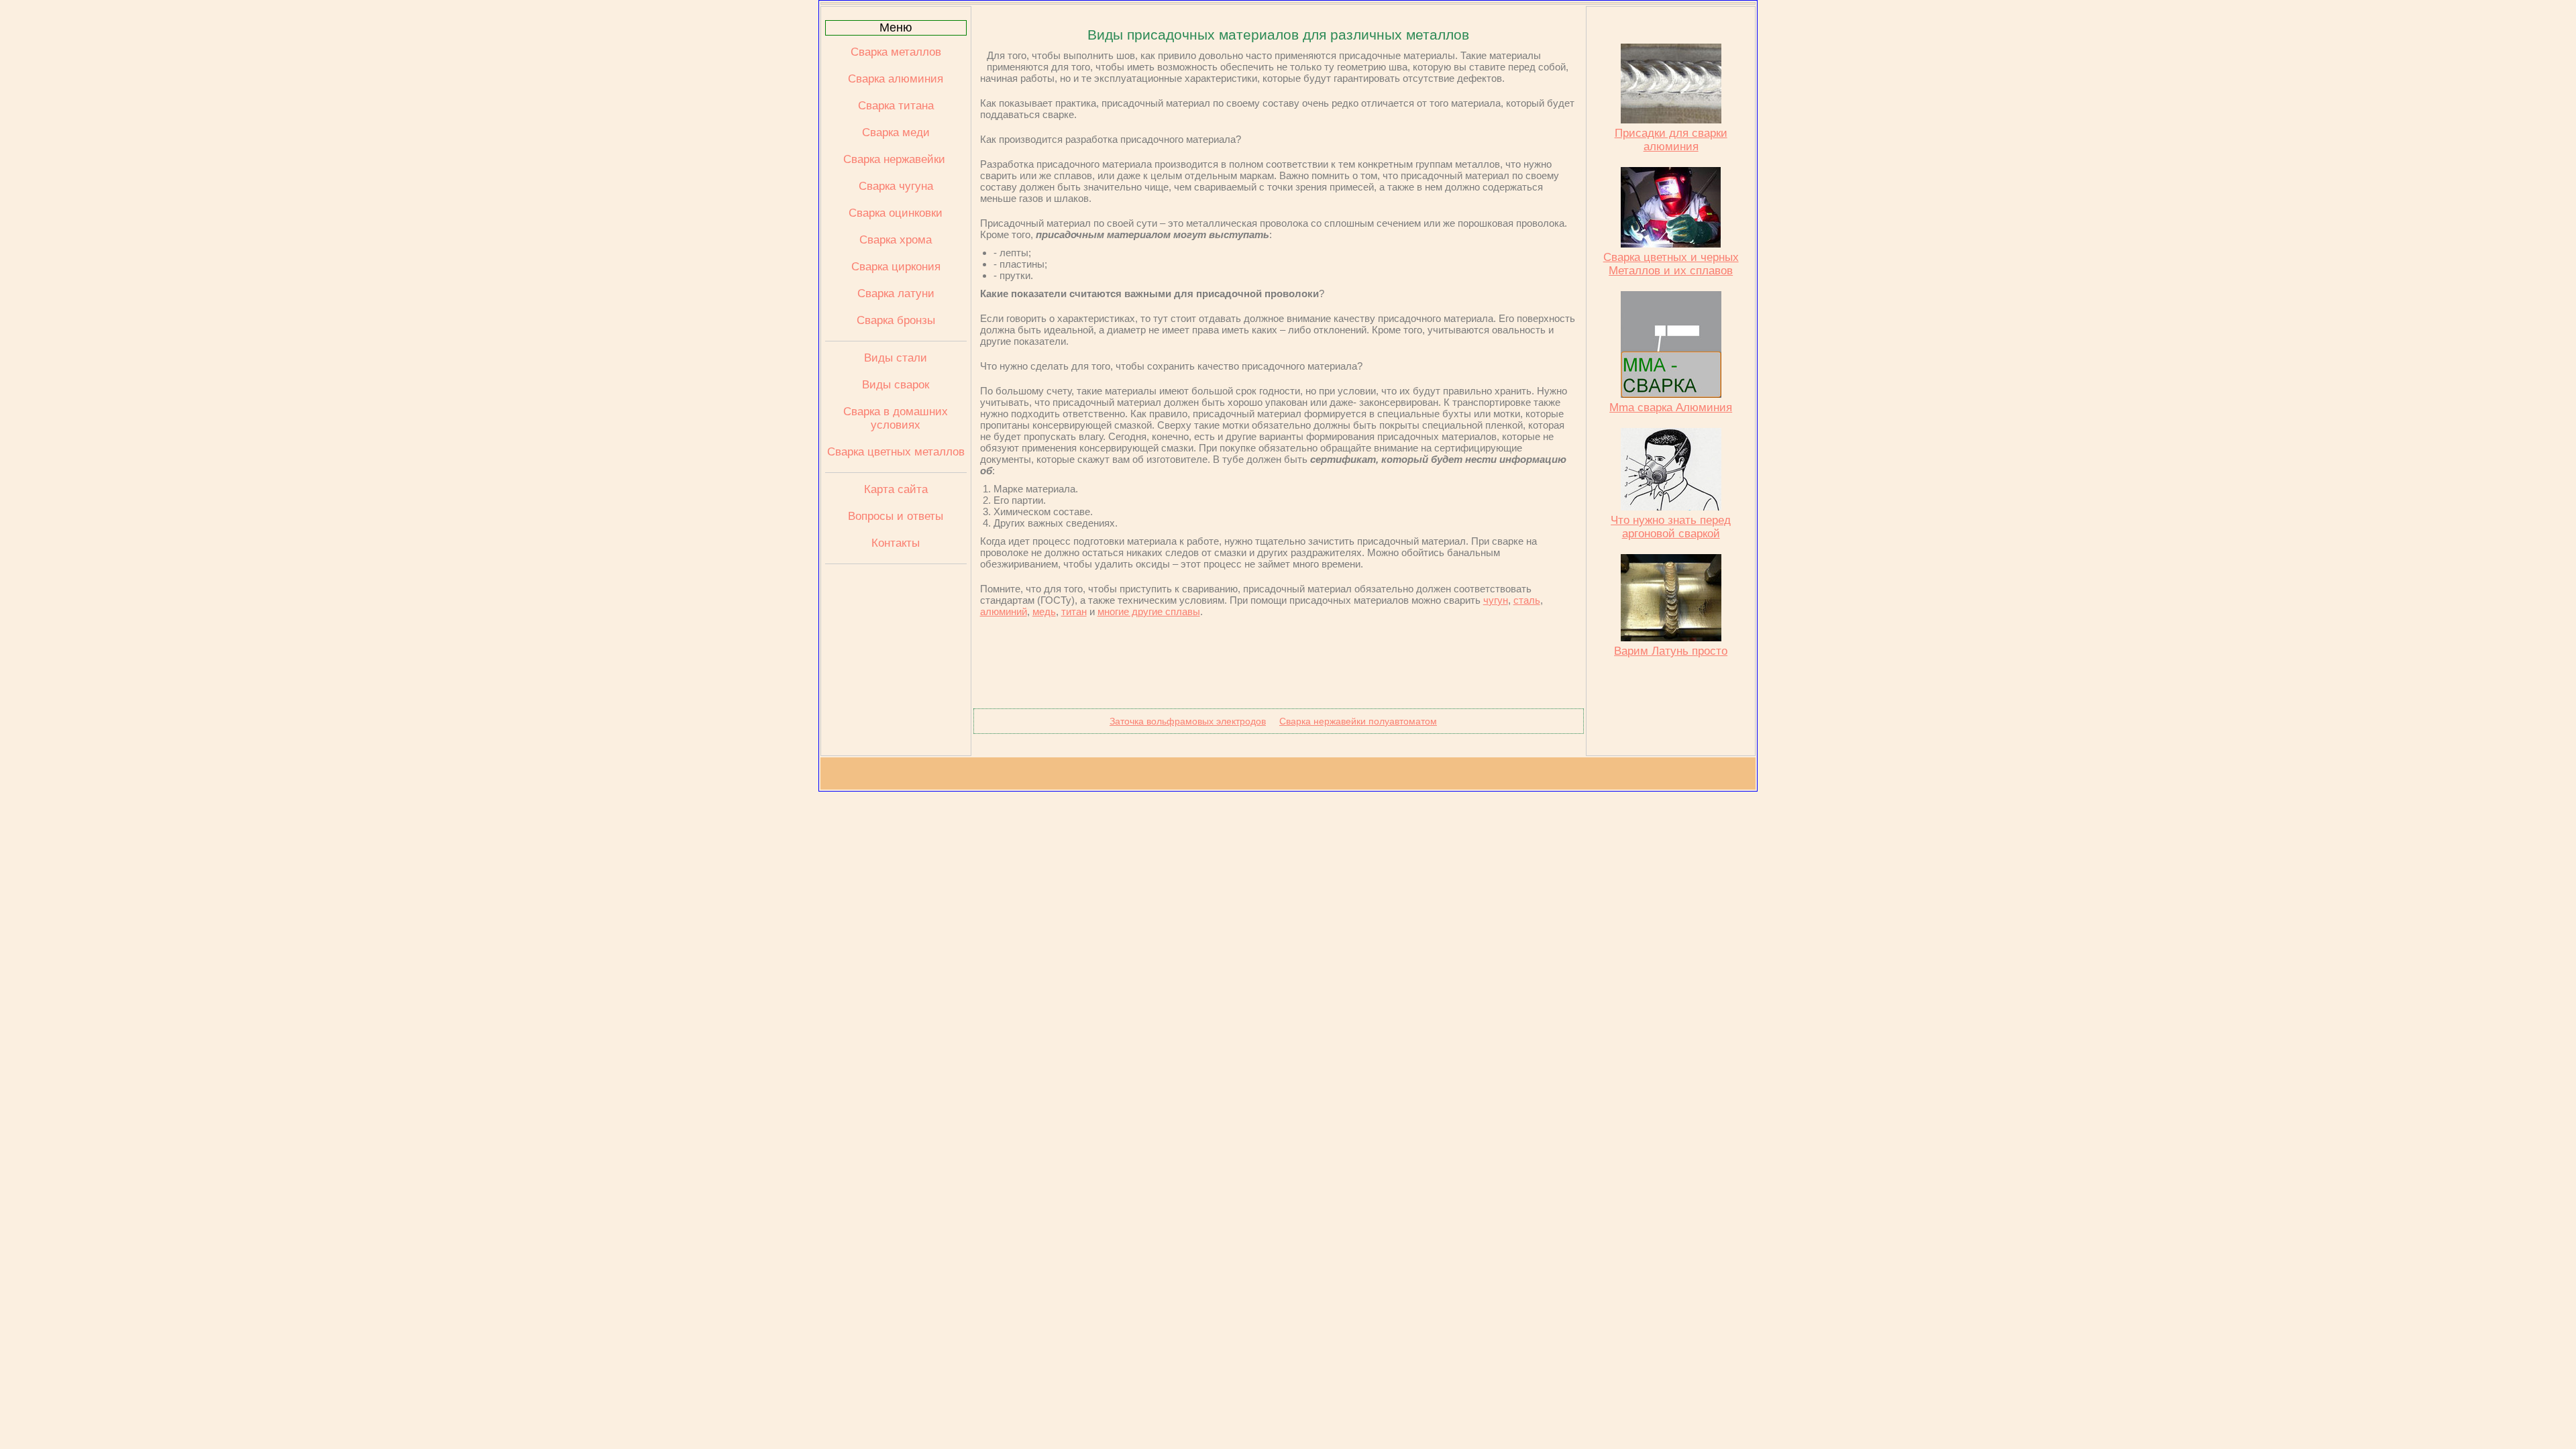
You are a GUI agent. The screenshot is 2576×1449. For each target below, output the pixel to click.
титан (1074, 611)
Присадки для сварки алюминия (1671, 140)
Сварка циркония (896, 267)
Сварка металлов (896, 52)
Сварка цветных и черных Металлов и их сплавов (1671, 264)
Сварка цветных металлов (896, 452)
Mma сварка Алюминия (1671, 408)
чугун (1496, 600)
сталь (1527, 600)
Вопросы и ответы (896, 516)
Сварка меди (896, 132)
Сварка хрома (896, 240)
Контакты (896, 543)
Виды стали (896, 358)
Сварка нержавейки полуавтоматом (1358, 721)
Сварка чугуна (896, 186)
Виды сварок (896, 385)
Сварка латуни (896, 293)
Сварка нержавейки (896, 159)
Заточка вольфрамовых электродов (1188, 721)
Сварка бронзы (896, 320)
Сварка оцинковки (896, 213)
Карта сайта (896, 489)
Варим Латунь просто (1671, 651)
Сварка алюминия (896, 79)
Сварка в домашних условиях (896, 418)
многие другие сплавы (1149, 611)
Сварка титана (896, 106)
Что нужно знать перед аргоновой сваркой (1671, 527)
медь (1044, 611)
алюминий (1004, 611)
